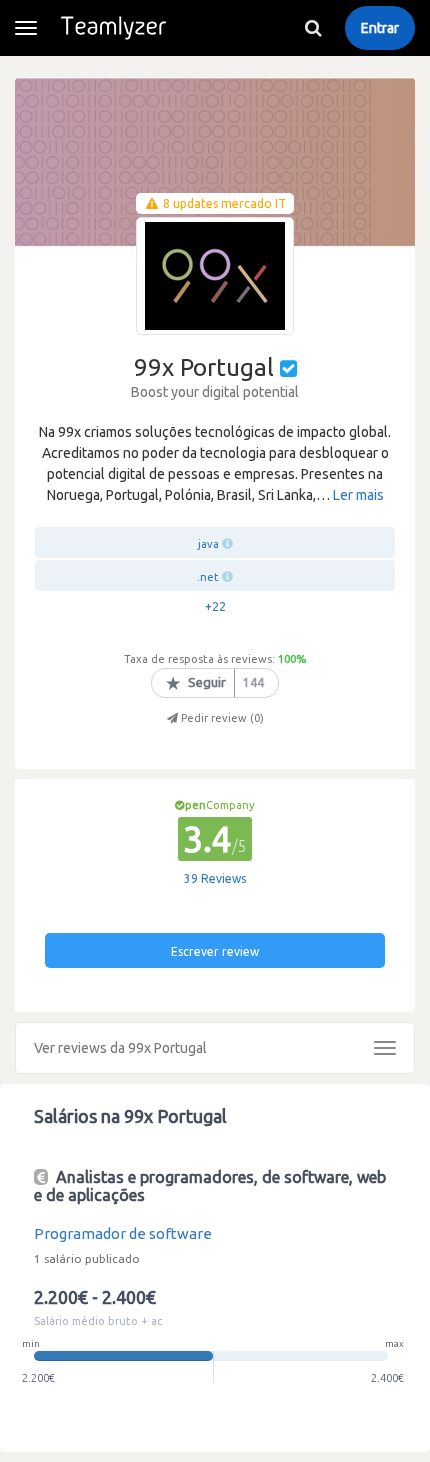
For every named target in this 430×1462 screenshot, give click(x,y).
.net (208, 577)
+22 (215, 606)
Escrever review (215, 951)
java (208, 544)
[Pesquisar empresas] (313, 28)
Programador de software (123, 1233)
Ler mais (358, 495)
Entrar (380, 28)
